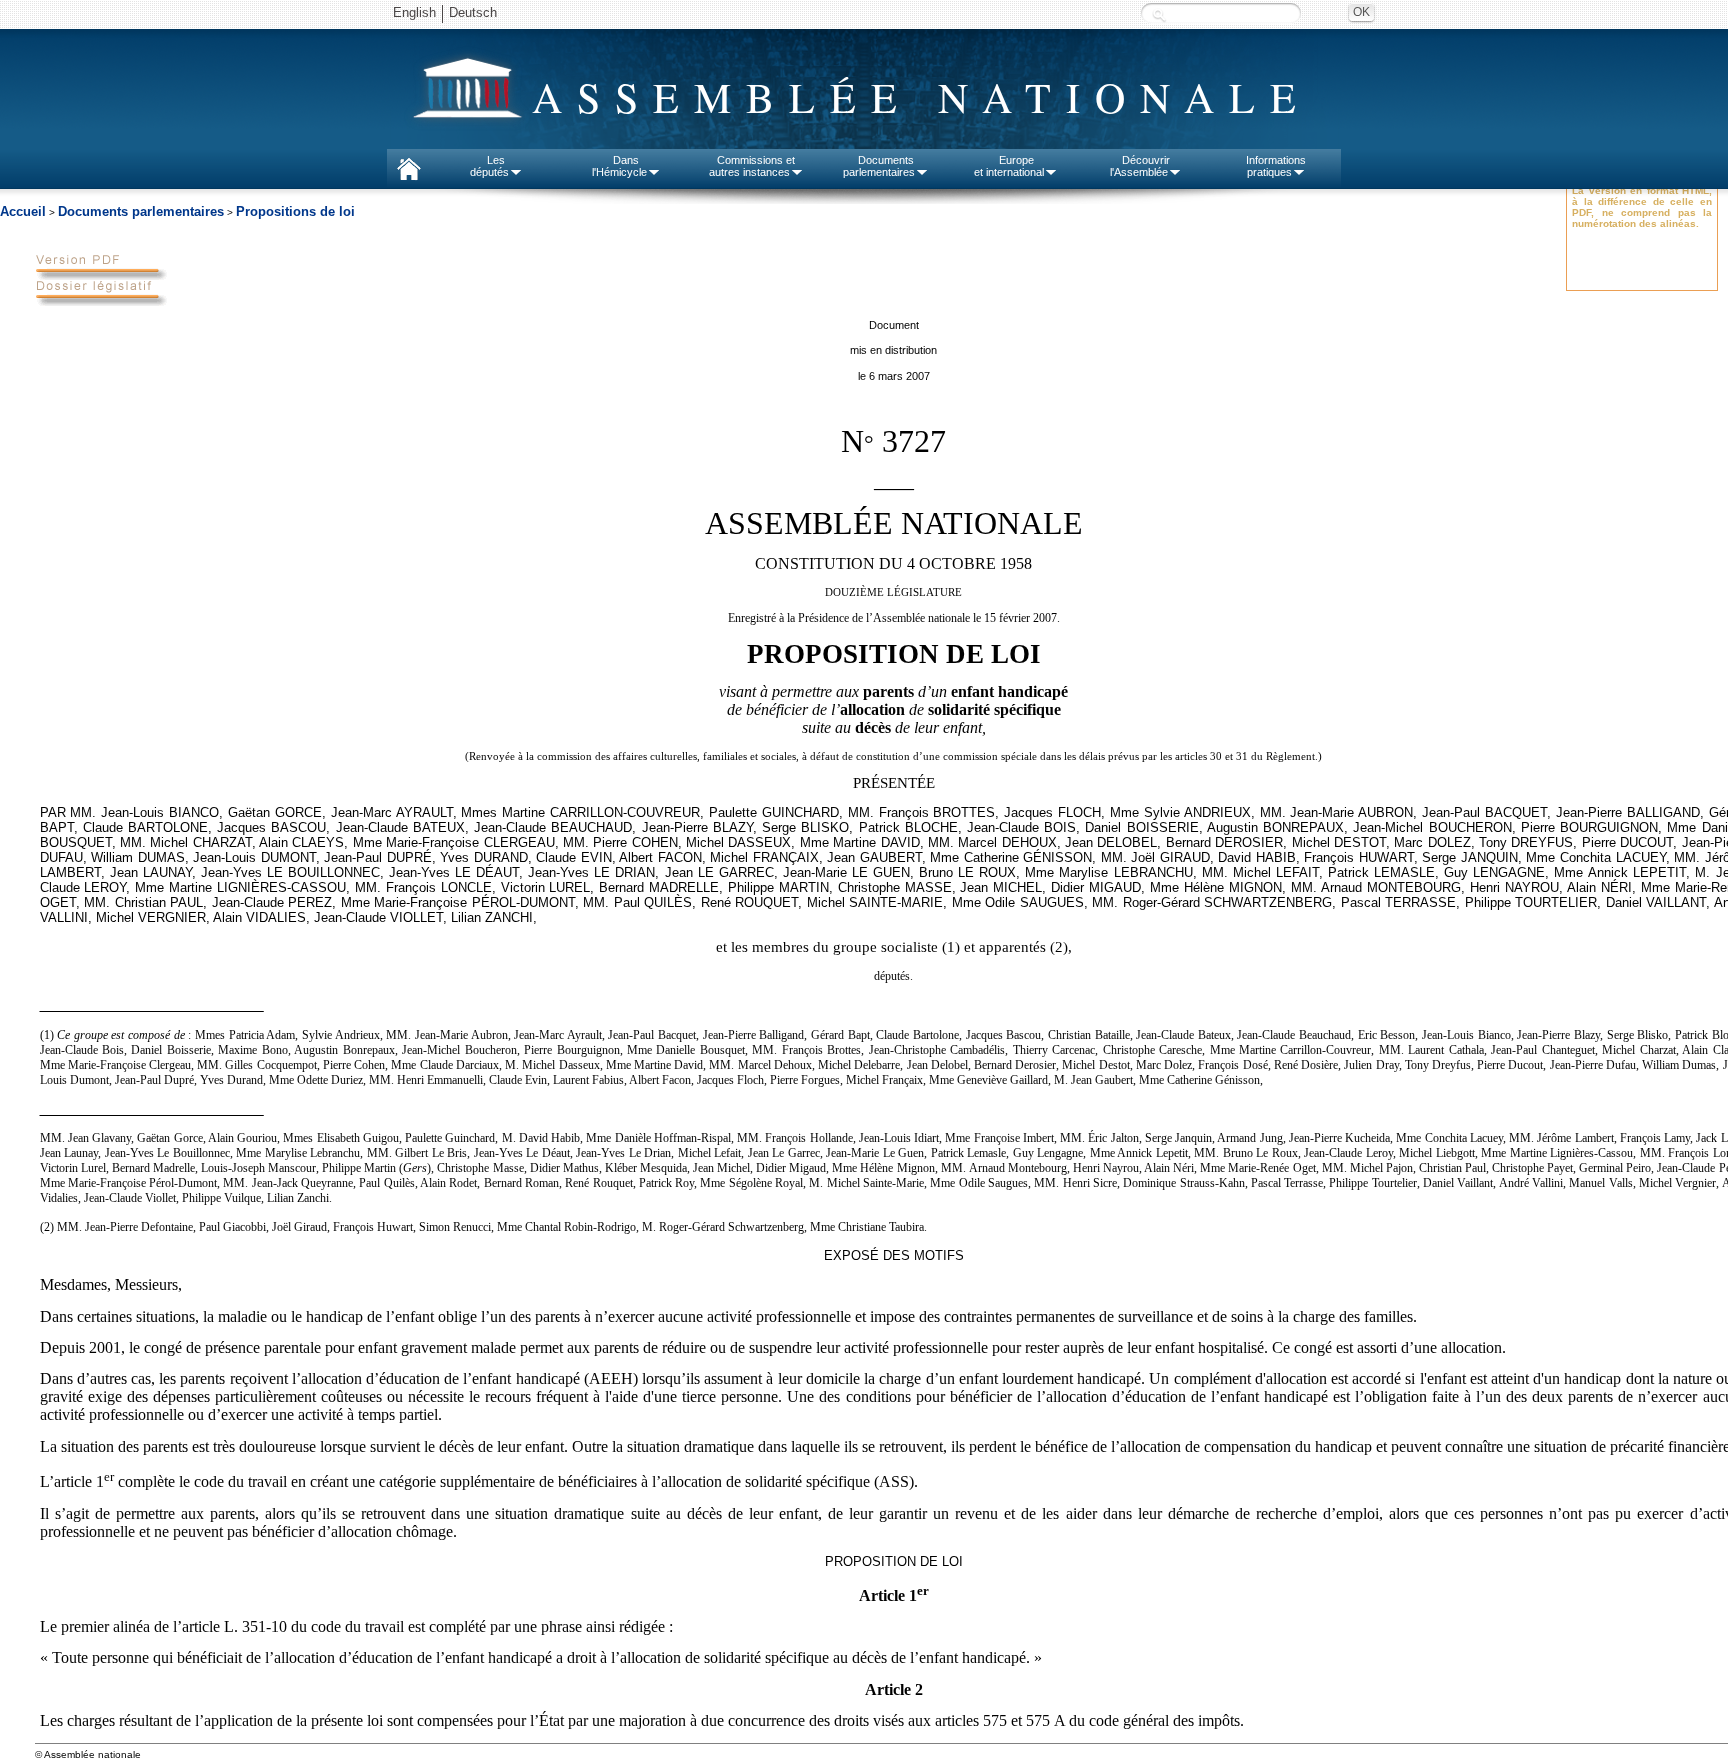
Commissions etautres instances (752, 166)
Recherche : (1159, 14)
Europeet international (1009, 166)
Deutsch (473, 12)
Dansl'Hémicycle (619, 166)
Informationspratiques (1276, 166)
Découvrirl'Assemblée (1140, 166)
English (414, 12)
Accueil (23, 211)
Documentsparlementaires (879, 166)
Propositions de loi (295, 211)
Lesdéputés (489, 166)
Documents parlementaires (141, 211)
